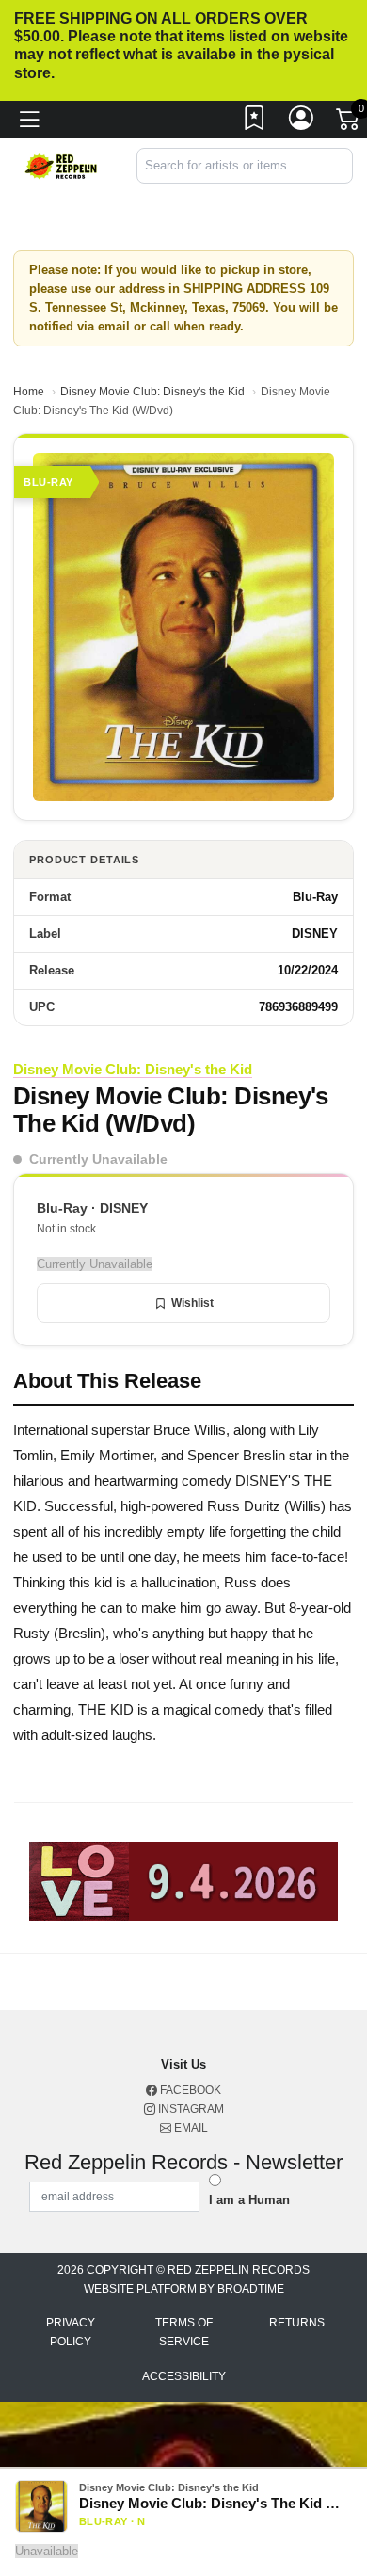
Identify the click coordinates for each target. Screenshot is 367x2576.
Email (190, 2128)
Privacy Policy (71, 2332)
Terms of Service (184, 2332)
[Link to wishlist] (255, 122)
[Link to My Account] (302, 122)
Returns (297, 2323)
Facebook (189, 2090)
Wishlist (192, 1303)
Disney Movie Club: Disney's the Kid (152, 392)
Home (29, 392)
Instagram (190, 2109)
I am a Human (249, 2200)
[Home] (61, 165)
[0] (349, 123)
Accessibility (184, 2376)
